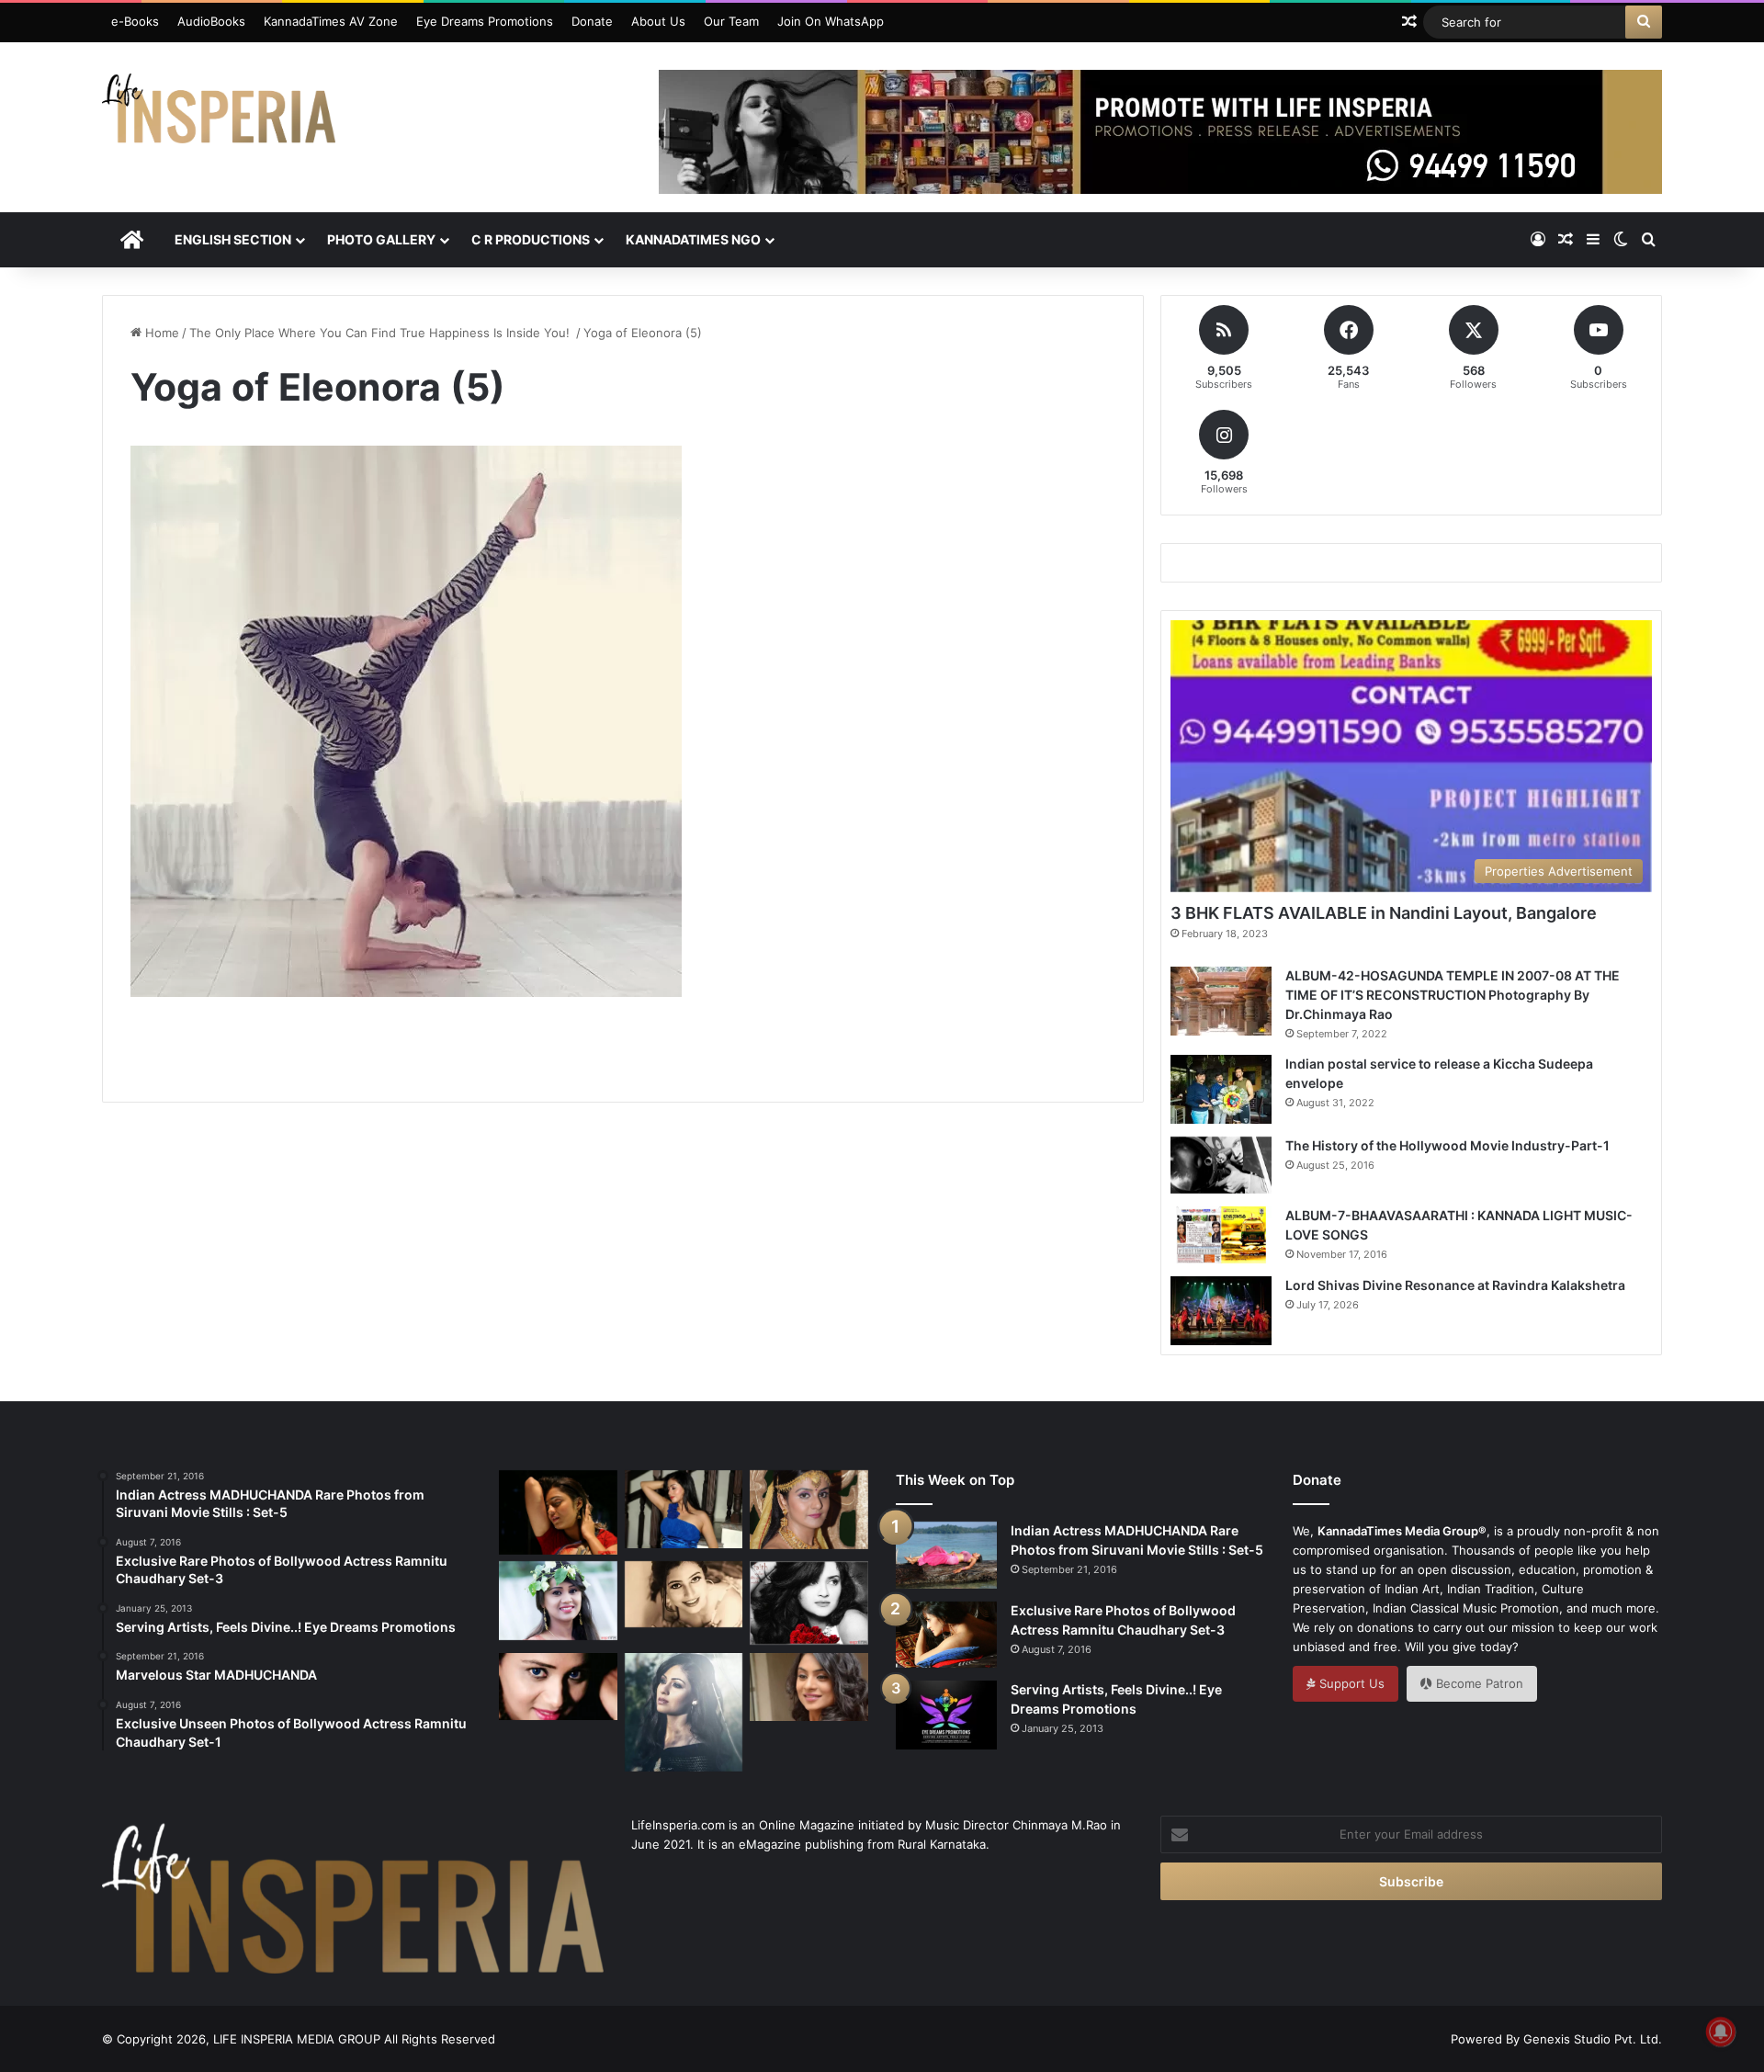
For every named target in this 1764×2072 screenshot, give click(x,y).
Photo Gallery (381, 239)
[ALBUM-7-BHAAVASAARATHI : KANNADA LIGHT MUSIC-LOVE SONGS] (1221, 1235)
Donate (592, 21)
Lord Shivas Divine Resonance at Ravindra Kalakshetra (1455, 1285)
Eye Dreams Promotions (485, 21)
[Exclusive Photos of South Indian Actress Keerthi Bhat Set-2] (558, 1601)
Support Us (1350, 1683)
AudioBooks (211, 21)
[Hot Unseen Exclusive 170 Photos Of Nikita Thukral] (558, 1512)
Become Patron (1478, 1683)
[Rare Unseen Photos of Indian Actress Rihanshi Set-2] (684, 1595)
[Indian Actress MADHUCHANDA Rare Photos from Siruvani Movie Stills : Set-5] (946, 1555)
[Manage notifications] (1721, 2032)
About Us (658, 21)
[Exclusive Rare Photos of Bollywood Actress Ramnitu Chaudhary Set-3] (946, 1635)
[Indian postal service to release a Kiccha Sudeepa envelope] (1221, 1089)
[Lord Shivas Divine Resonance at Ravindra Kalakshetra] (1221, 1311)
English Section (233, 239)
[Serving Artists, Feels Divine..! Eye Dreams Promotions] (946, 1715)
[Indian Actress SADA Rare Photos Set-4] (684, 1712)
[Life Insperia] (219, 116)
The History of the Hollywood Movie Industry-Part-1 (1447, 1145)
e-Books (135, 21)
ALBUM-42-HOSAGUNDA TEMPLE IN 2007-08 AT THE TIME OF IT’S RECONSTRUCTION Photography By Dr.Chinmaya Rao (1453, 995)
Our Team (731, 21)
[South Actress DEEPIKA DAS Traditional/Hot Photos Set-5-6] (809, 1687)
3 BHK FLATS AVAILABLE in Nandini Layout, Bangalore (1384, 913)
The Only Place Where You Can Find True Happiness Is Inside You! (381, 333)
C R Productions (531, 239)
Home (160, 333)
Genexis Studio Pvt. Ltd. (1593, 2039)
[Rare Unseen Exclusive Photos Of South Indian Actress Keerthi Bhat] (558, 1687)
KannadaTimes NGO (693, 239)
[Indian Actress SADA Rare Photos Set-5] (684, 1510)
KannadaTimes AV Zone (331, 21)
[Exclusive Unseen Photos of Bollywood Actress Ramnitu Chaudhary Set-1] (809, 1603)
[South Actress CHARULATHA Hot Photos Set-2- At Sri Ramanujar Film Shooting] (809, 1510)
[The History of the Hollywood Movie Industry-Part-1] (1221, 1165)
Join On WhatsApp (831, 21)
